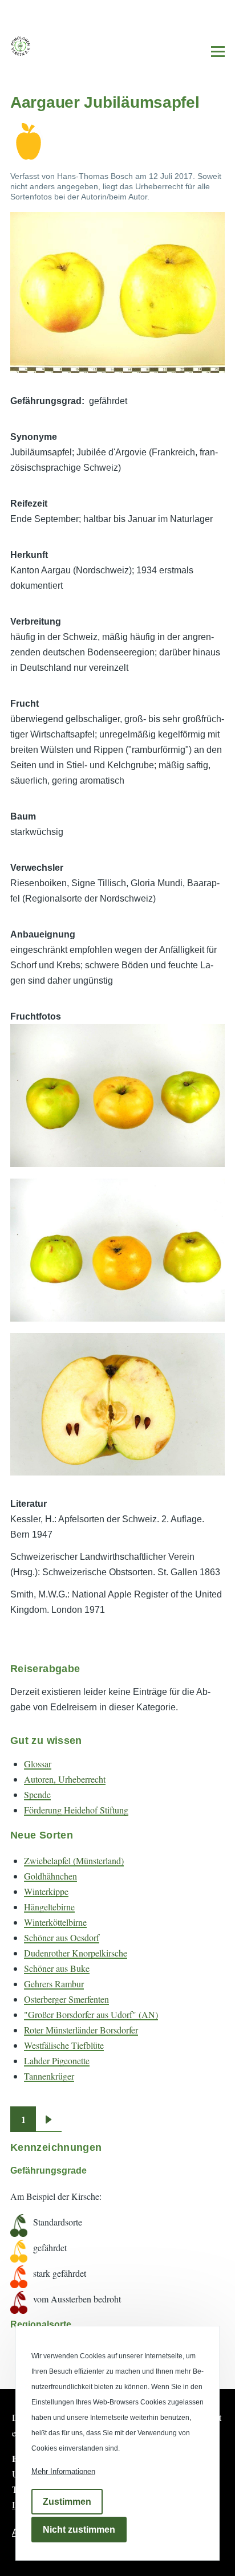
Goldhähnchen (50, 1876)
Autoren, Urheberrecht (65, 1779)
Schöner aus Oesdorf (62, 1937)
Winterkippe (46, 1891)
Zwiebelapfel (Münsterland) (74, 1860)
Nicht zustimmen (79, 2530)
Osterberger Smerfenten (66, 1999)
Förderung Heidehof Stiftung (76, 1810)
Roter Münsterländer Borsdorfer (81, 2030)
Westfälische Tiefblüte (64, 2045)
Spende (37, 1794)
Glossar (38, 1764)
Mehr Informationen (63, 2471)
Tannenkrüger (49, 2076)
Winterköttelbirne (55, 1922)
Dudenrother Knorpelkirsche (76, 1953)
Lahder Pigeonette (57, 2061)
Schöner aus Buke (57, 1968)
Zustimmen (67, 2502)
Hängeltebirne (49, 1907)
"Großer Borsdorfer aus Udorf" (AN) (91, 2014)
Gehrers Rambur (54, 1984)
